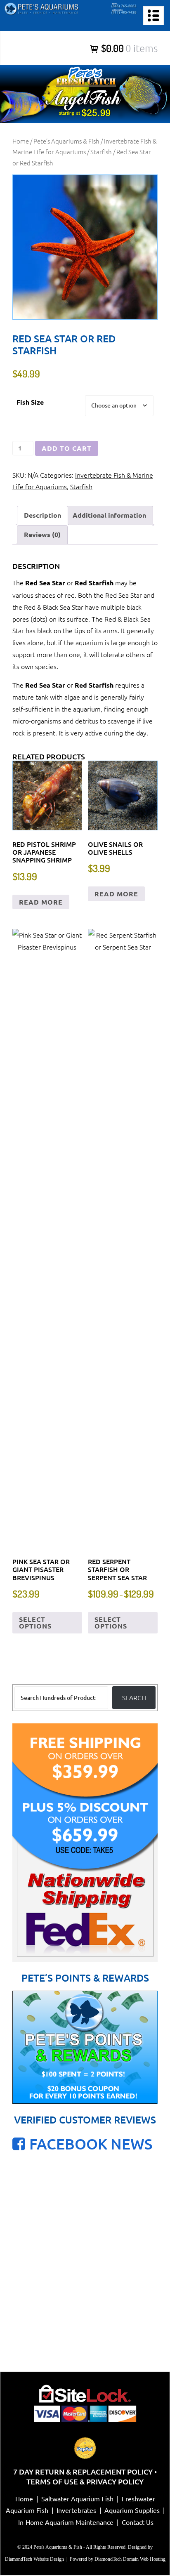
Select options (35, 1623)
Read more (41, 902)
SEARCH (134, 1697)
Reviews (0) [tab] (42, 534)
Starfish (101, 152)
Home (21, 141)
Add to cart (67, 448)
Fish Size (30, 402)
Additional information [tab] (109, 515)
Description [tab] (42, 515)
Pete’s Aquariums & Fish (66, 141)
